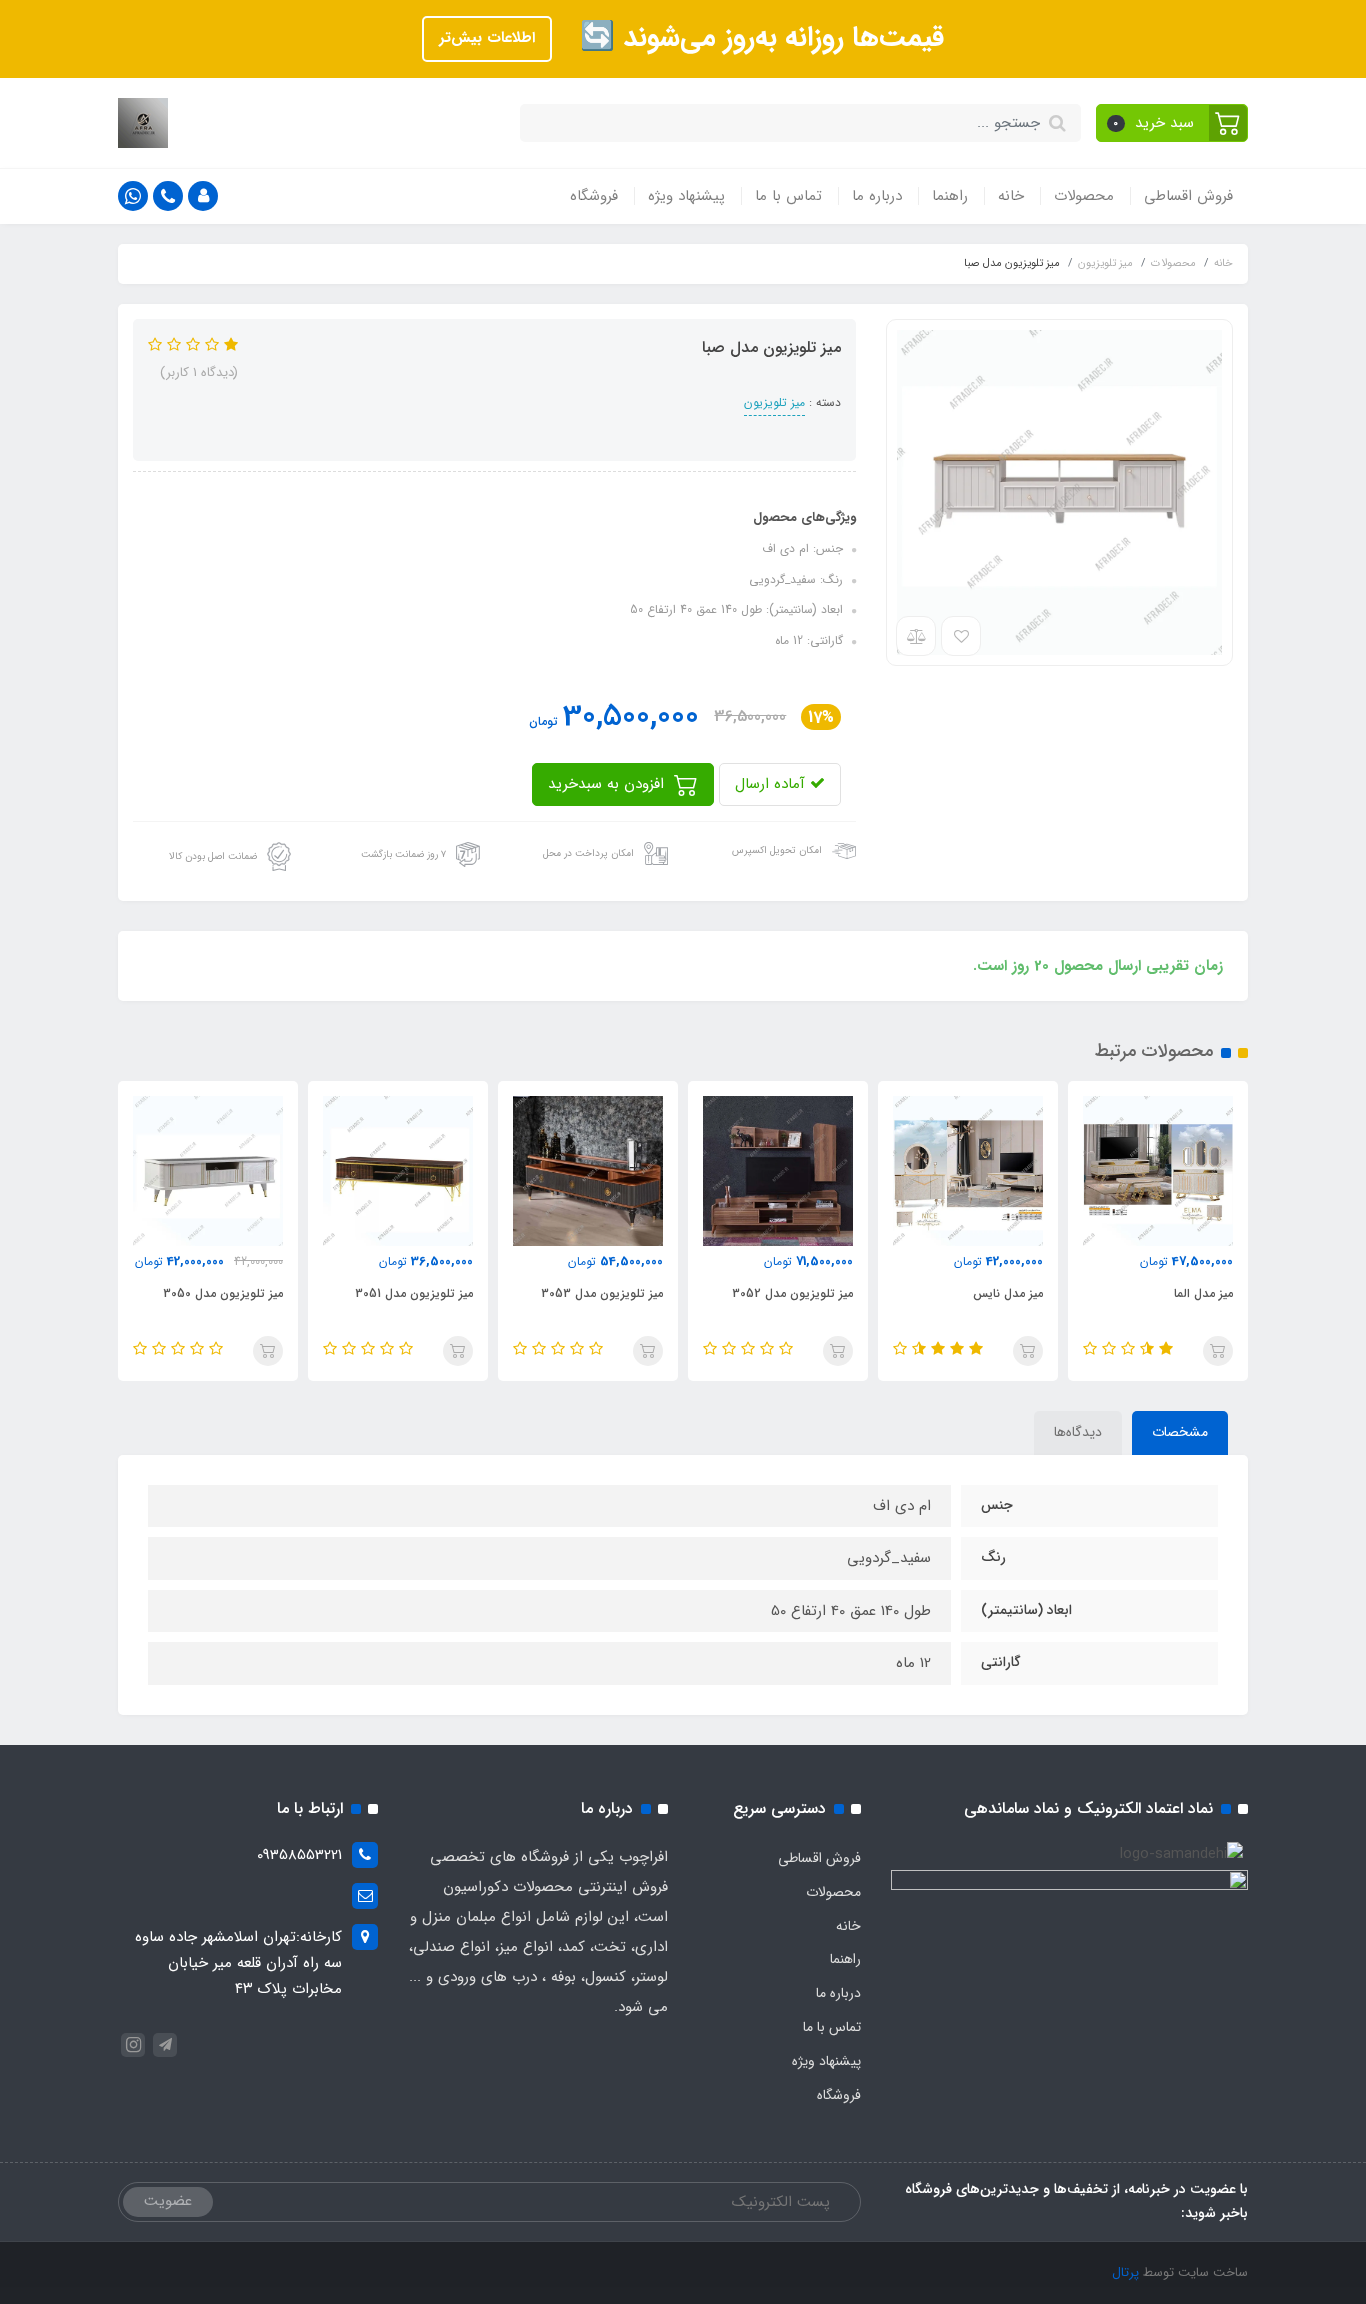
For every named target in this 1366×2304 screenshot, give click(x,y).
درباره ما (877, 196)
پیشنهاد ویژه (686, 196)
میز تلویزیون (774, 402)
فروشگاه (594, 196)
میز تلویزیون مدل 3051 (414, 1293)
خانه (1011, 196)
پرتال (1125, 2272)
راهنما (950, 196)
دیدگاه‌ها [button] (1078, 1432)
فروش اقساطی (1188, 196)
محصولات (1084, 196)
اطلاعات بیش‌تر (487, 38)
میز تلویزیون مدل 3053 (602, 1293)
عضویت (168, 2201)
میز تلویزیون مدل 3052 (792, 1293)
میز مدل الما (1203, 1293)
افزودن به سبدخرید (608, 784)
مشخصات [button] (1180, 1432)
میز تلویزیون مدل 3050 (223, 1293)
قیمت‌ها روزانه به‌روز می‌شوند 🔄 (758, 38)
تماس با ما (788, 196)
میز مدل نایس (1008, 1293)
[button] (1172, 123)
